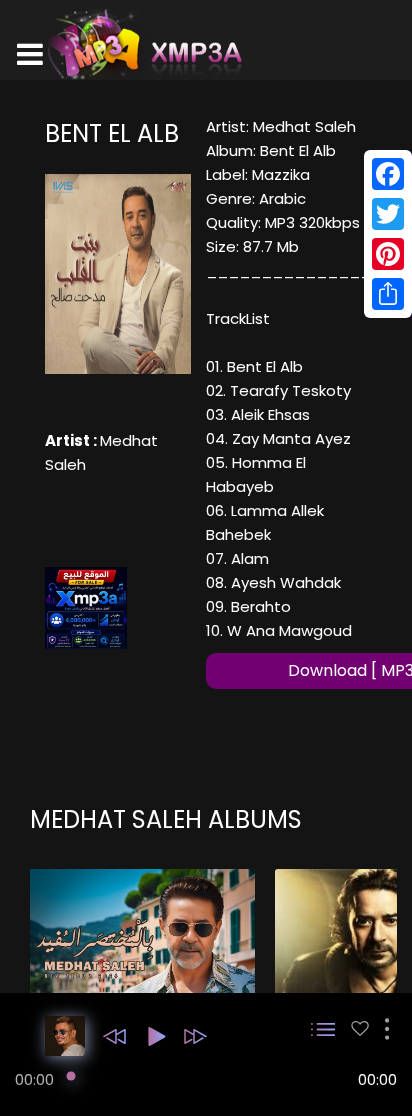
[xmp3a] (143, 44)
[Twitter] (388, 214)
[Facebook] (388, 174)
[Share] (388, 294)
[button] (114, 1036)
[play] (360, 1028)
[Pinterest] (388, 254)
